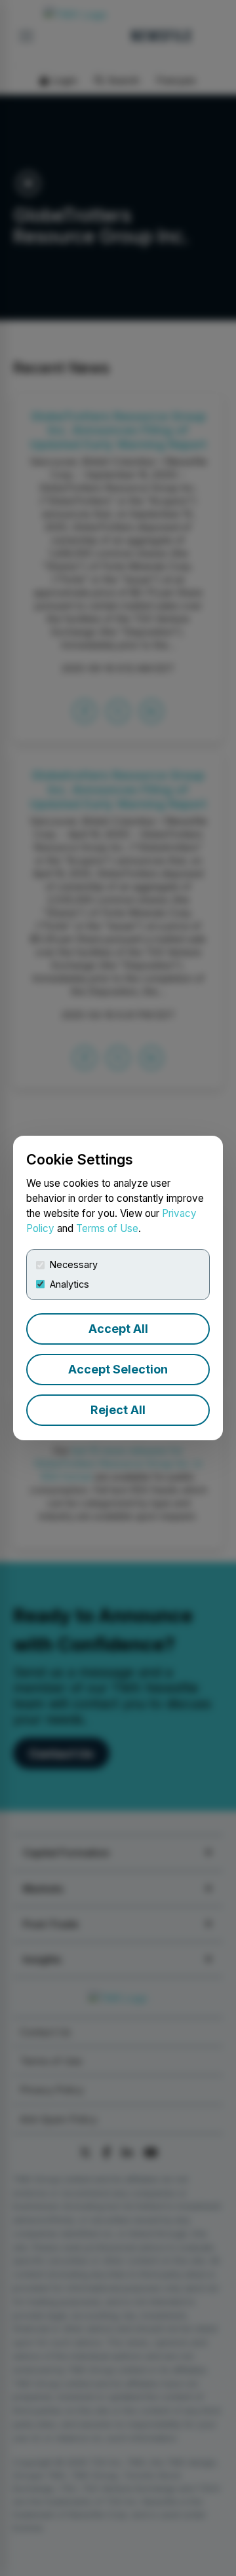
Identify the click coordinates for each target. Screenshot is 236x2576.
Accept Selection (118, 1369)
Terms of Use (107, 1228)
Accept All (118, 1329)
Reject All (118, 1410)
